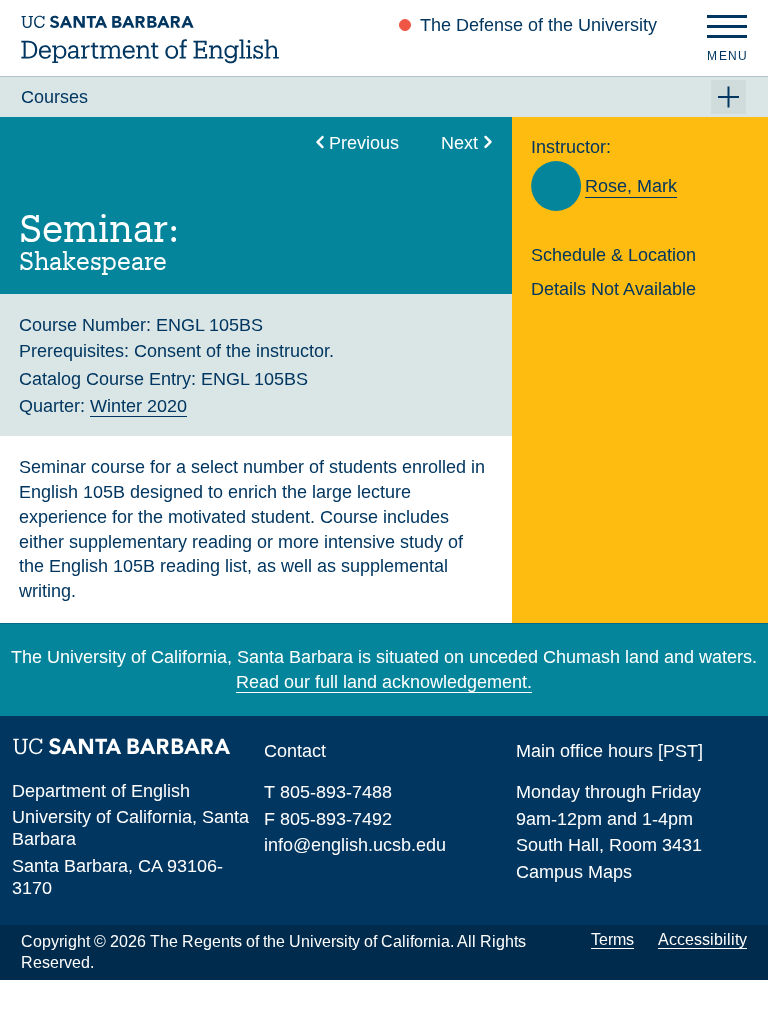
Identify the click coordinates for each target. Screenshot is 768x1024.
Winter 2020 (138, 405)
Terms (612, 939)
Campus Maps (574, 871)
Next (459, 142)
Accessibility (702, 939)
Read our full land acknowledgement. (384, 681)
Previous (364, 142)
